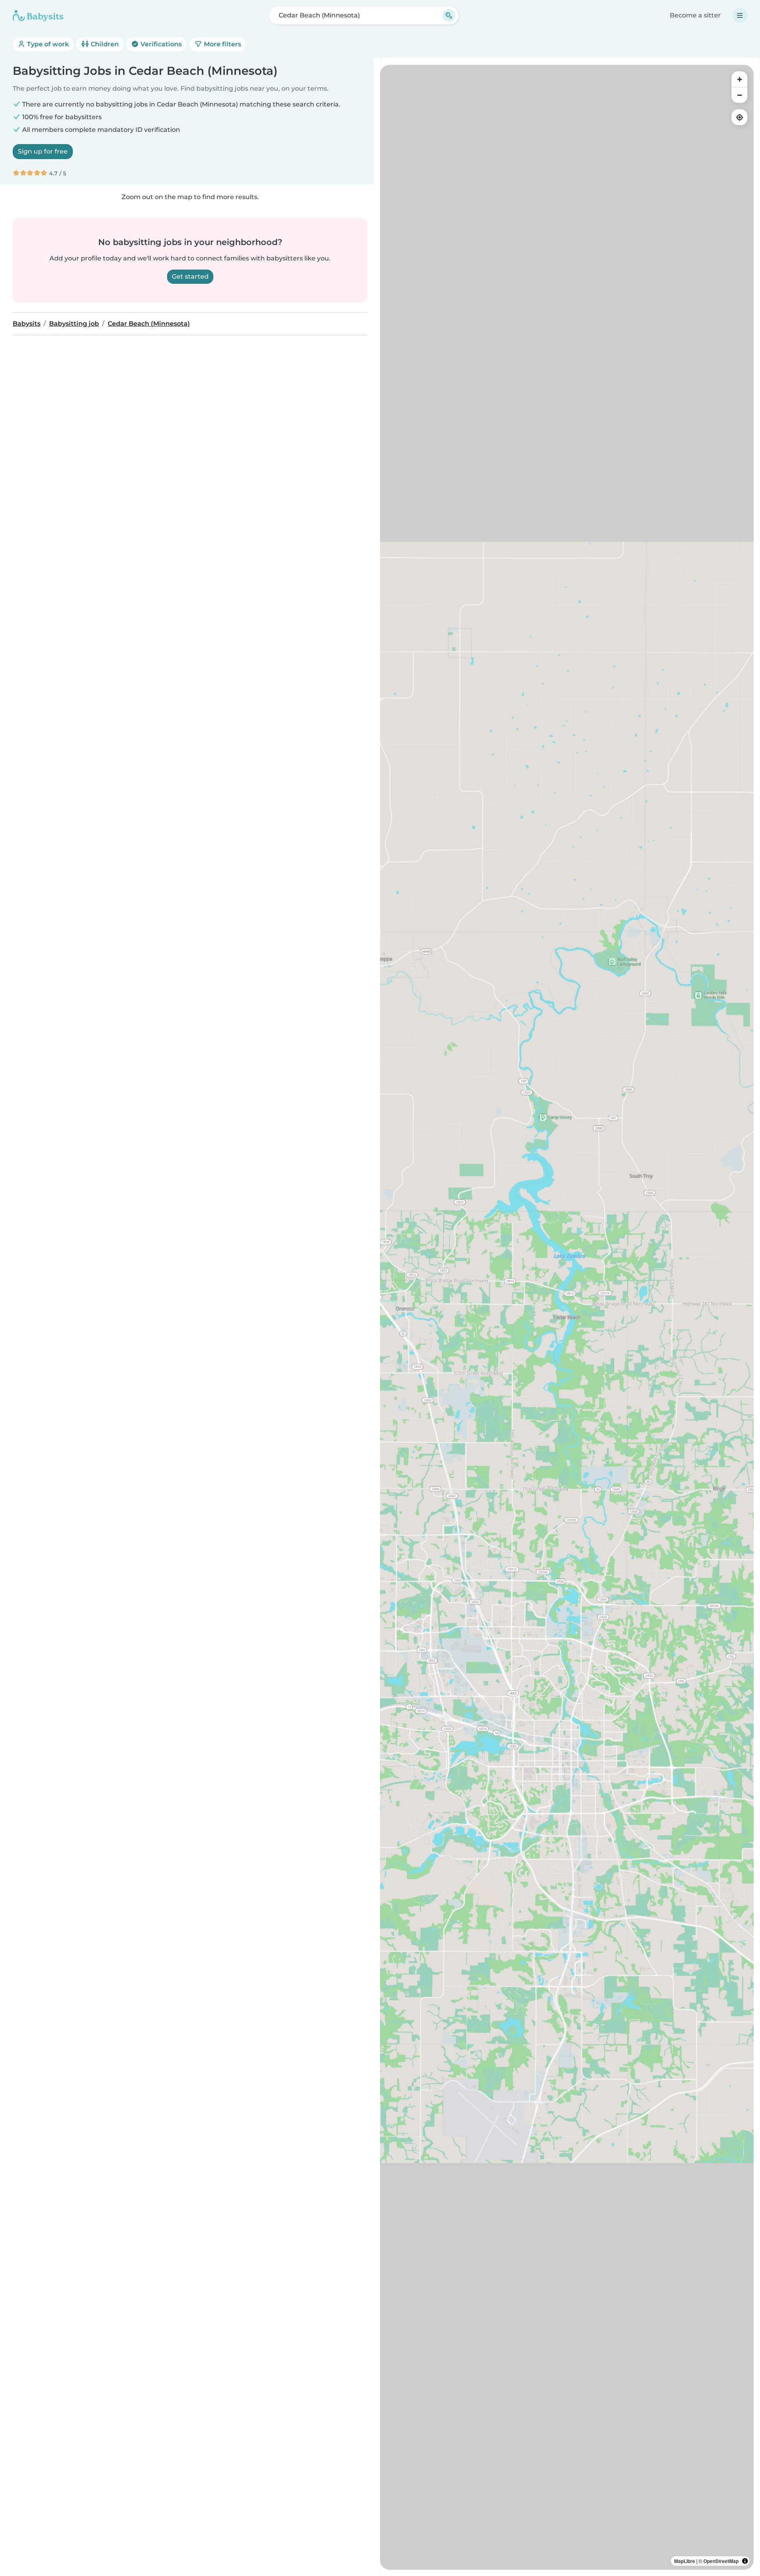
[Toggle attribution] (745, 2561)
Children (104, 44)
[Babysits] (38, 15)
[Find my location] (739, 117)
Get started (190, 276)
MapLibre (685, 2561)
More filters (222, 44)
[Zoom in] (739, 79)
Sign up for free (43, 151)
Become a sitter (695, 15)
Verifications (160, 44)
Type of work (47, 44)
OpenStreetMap (721, 2561)
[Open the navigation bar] (740, 15)
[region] (567, 1317)
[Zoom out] (739, 95)
